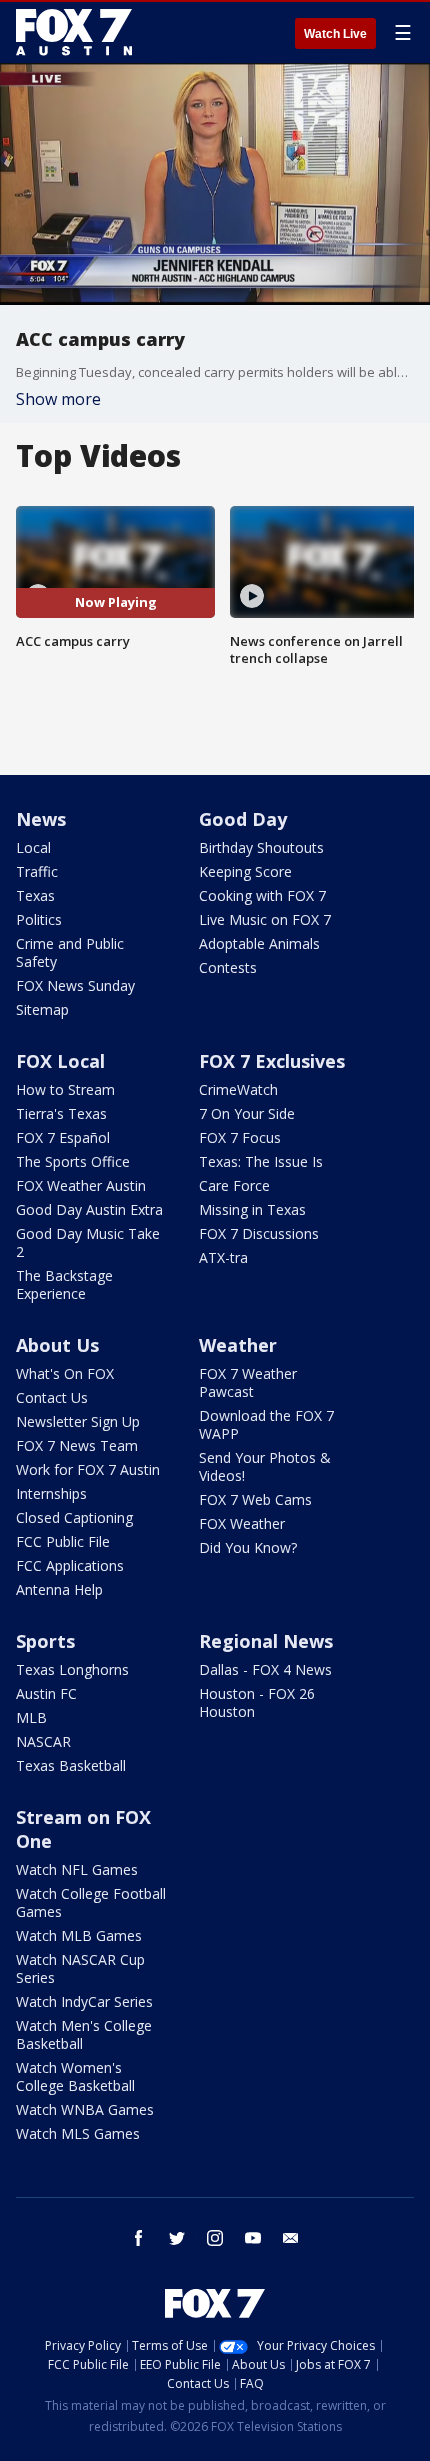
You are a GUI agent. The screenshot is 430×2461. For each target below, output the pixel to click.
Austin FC (46, 1693)
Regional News (266, 1641)
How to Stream (65, 1089)
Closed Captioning (74, 1517)
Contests (228, 967)
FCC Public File (63, 1541)
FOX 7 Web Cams (255, 1499)
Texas (35, 895)
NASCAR (43, 1741)
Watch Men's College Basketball (84, 2034)
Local (33, 847)
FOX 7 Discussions (259, 1233)
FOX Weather (242, 1523)
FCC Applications (70, 1565)
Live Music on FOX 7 (265, 919)
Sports (45, 1641)
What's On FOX (65, 1373)
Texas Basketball (71, 1765)
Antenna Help (59, 1589)
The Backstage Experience (64, 1284)
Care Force (234, 1185)
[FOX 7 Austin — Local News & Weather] (74, 32)
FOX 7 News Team (77, 1445)
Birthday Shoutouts (261, 847)
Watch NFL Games (77, 1869)
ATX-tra (223, 1257)
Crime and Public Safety (70, 952)
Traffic (37, 871)
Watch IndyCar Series (84, 2001)
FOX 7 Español (63, 1137)
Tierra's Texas (61, 1113)
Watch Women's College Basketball (75, 2076)
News (41, 819)
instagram (215, 2238)
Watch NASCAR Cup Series (80, 1968)
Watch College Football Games (91, 1902)
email (291, 2238)
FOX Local (60, 1061)
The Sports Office (73, 1161)
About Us (57, 1345)
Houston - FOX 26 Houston (257, 1702)
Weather (238, 1345)
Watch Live (335, 34)
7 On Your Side (247, 1113)
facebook (139, 2238)
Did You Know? (248, 1547)
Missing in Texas (252, 1209)
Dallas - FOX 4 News (265, 1669)
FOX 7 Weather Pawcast (248, 1382)
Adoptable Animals (259, 943)
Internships (51, 1493)
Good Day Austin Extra (89, 1209)
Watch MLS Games (78, 2133)
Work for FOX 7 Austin (88, 1469)
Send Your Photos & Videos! (265, 1466)
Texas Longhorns (72, 1669)
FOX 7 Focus (240, 1137)
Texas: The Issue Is (261, 1161)
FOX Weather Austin (81, 1185)
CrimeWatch (238, 1089)
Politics (39, 919)
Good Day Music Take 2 (88, 1242)
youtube (253, 2238)
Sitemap (42, 1009)
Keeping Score (245, 871)
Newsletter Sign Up (78, 1421)
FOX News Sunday (75, 985)
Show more (58, 399)
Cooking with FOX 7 (262, 895)
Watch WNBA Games (85, 2109)
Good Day (243, 819)
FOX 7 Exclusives (272, 1061)
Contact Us (52, 1397)
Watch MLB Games (79, 1935)
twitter (177, 2238)
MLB (31, 1717)
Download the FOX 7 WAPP (266, 1424)
